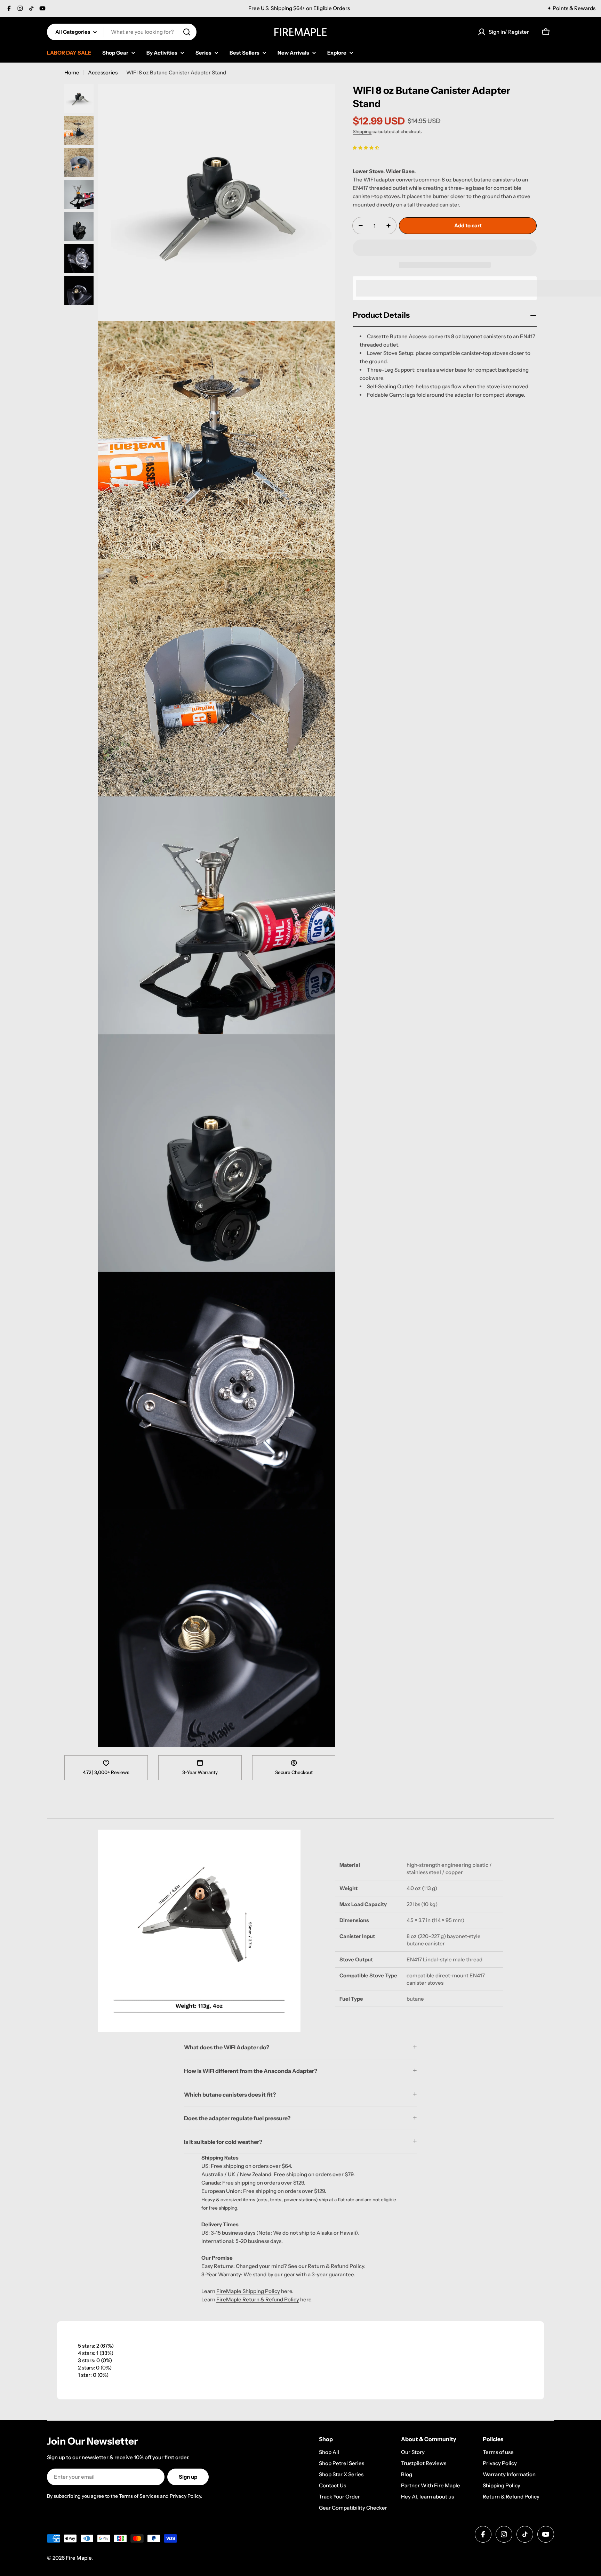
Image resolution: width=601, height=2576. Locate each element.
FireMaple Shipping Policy (248, 2291)
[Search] (187, 32)
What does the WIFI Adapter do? (227, 2047)
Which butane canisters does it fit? (230, 2095)
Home (72, 72)
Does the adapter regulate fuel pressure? (237, 2118)
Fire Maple (79, 2558)
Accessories (103, 72)
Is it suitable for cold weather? (223, 2142)
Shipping (362, 131)
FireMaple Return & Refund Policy (258, 2299)
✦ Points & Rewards (571, 8)
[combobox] (122, 32)
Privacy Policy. (186, 2496)
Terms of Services (139, 2496)
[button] (366, 147)
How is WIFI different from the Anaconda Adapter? (251, 2071)
